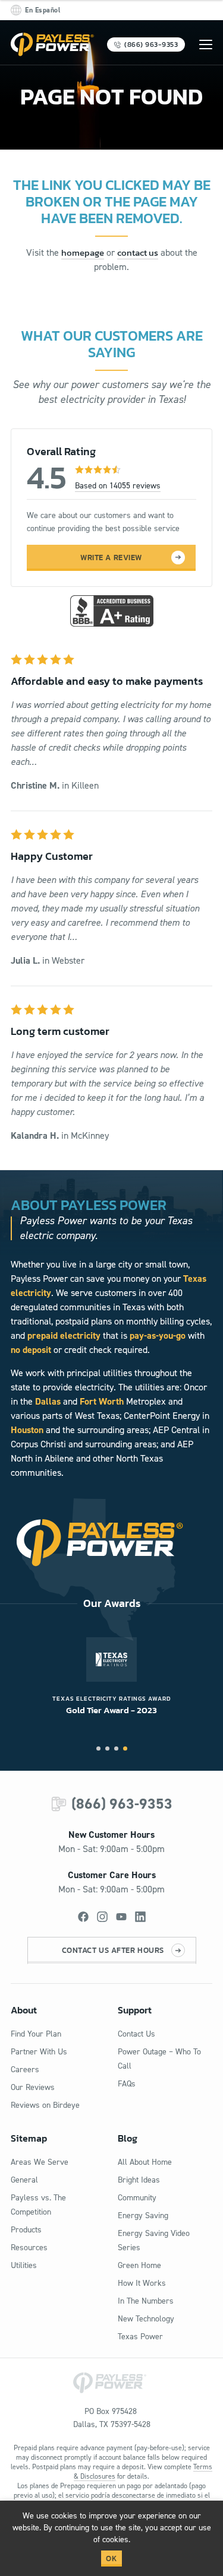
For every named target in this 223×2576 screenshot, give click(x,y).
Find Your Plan (36, 2034)
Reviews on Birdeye (45, 2105)
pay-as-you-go (158, 1335)
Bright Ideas (139, 2180)
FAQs (127, 2084)
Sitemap (29, 2138)
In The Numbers (146, 2301)
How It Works (142, 2283)
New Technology (146, 2319)
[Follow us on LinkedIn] (140, 1917)
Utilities (24, 2265)
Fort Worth (102, 1401)
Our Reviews (33, 2087)
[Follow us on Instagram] (102, 1917)
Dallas (48, 1401)
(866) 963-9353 (122, 1804)
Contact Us (136, 2034)
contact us (138, 252)
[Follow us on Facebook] (83, 1917)
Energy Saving (143, 2216)
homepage (83, 252)
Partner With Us (39, 2052)
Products (26, 2230)
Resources (29, 2248)
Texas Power (140, 2337)
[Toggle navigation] (206, 45)
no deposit (31, 1350)
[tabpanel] (111, 1677)
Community (137, 2198)
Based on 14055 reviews (118, 486)
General (24, 2180)
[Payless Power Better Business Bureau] (112, 609)
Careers (25, 2070)
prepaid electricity (64, 1335)
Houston (27, 1430)
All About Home (145, 2162)
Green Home (139, 2265)
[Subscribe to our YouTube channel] (121, 1917)
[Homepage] (52, 45)
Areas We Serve (40, 2162)
